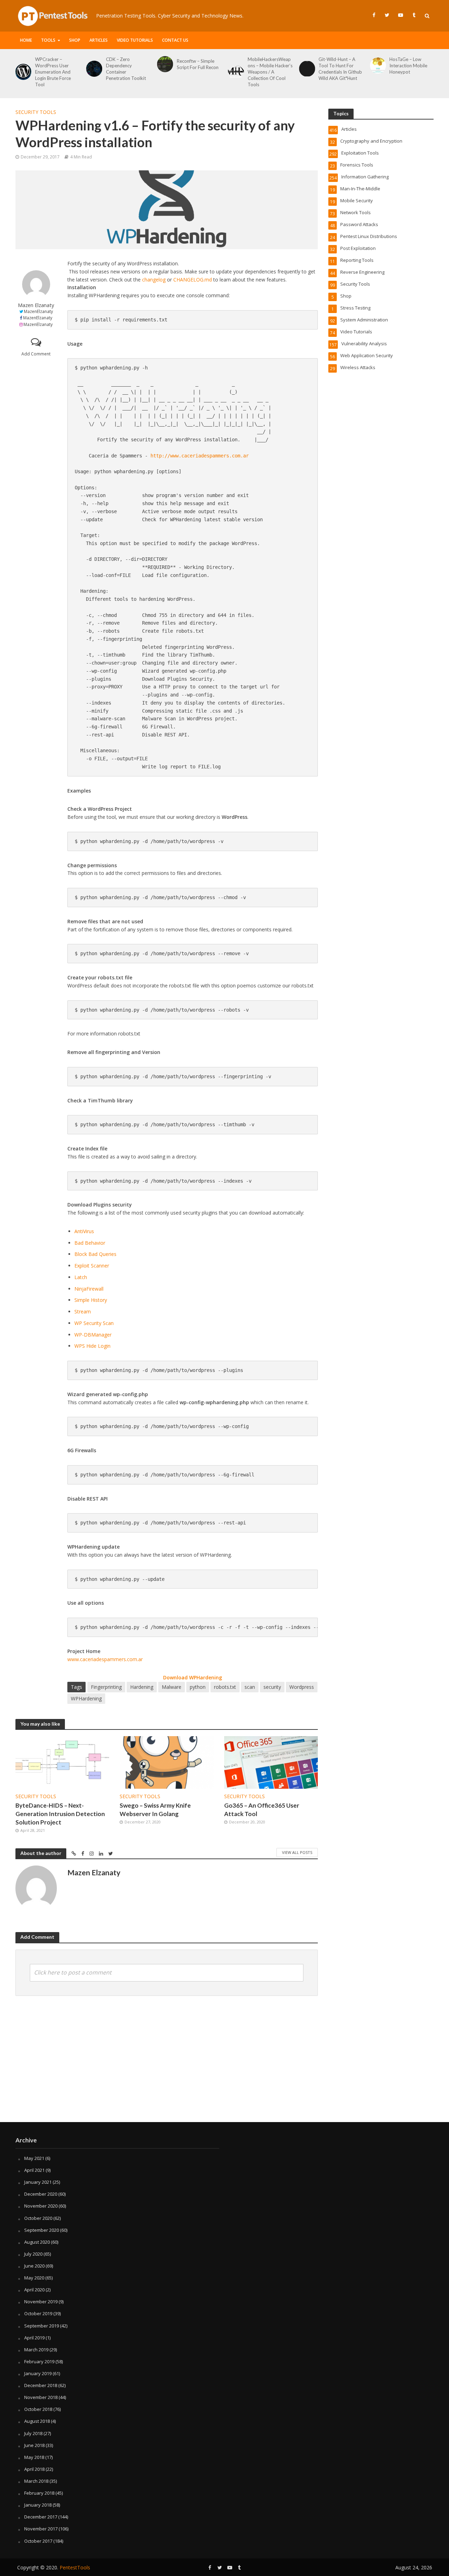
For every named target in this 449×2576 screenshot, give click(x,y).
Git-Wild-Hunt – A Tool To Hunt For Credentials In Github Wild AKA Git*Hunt (340, 69)
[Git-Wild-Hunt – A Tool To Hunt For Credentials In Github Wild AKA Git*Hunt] (306, 69)
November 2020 (41, 2206)
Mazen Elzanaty (36, 305)
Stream (83, 1311)
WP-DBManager (93, 1335)
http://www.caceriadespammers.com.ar (200, 456)
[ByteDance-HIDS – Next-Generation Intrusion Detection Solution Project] (62, 1762)
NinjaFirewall (89, 1289)
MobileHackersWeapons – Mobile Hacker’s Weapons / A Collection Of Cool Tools (270, 72)
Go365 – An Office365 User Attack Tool (262, 1810)
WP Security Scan (94, 1323)
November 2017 (41, 2529)
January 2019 (38, 2373)
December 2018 (41, 2385)
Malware (172, 1687)
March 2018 (36, 2481)
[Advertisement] (224, 2066)
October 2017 (38, 2541)
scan (250, 1687)
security (272, 1687)
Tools (48, 40)
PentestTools (75, 2567)
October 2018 (38, 2409)
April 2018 (34, 2469)
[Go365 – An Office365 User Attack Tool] (271, 1762)
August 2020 (37, 2242)
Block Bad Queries (95, 1254)
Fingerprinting (106, 1687)
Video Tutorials (135, 40)
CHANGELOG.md (193, 280)
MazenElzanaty (38, 311)
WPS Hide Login (92, 1346)
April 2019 (34, 2338)
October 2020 (38, 2218)
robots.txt (225, 1687)
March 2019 (36, 2350)
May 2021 (34, 2158)
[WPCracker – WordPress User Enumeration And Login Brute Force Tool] (22, 72)
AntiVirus (84, 1231)
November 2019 (41, 2302)
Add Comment (36, 354)
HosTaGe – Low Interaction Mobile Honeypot (408, 66)
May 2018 (34, 2457)
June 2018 (34, 2445)
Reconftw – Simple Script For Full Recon (198, 64)
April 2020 (34, 2290)
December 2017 (41, 2517)
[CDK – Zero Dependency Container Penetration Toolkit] (93, 69)
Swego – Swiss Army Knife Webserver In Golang (155, 1810)
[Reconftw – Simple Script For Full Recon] (164, 64)
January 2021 (38, 2182)
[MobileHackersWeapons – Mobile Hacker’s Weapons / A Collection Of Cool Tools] (235, 72)
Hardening (142, 1687)
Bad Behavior (90, 1243)
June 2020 (34, 2266)
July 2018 (33, 2433)
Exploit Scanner (92, 1266)
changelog (154, 280)
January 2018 (38, 2505)
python (198, 1687)
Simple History (91, 1300)
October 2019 (38, 2313)
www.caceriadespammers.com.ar (105, 1659)
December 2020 (41, 2194)
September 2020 (42, 2230)
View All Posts (297, 1852)
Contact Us (175, 40)
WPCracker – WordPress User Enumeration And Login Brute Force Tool (53, 72)
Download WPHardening (193, 1677)
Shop (75, 40)
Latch (81, 1277)
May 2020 (34, 2278)
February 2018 (39, 2493)
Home (26, 40)
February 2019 (39, 2361)
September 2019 (42, 2326)
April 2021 (34, 2170)
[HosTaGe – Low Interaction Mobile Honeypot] (376, 66)
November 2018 (41, 2397)
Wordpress (302, 1687)
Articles (99, 40)
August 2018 (37, 2421)
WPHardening (86, 1698)
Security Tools (36, 112)
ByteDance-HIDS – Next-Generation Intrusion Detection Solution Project (60, 1814)
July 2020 (33, 2254)
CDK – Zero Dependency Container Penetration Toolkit (126, 69)
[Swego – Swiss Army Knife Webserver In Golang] (167, 1762)
